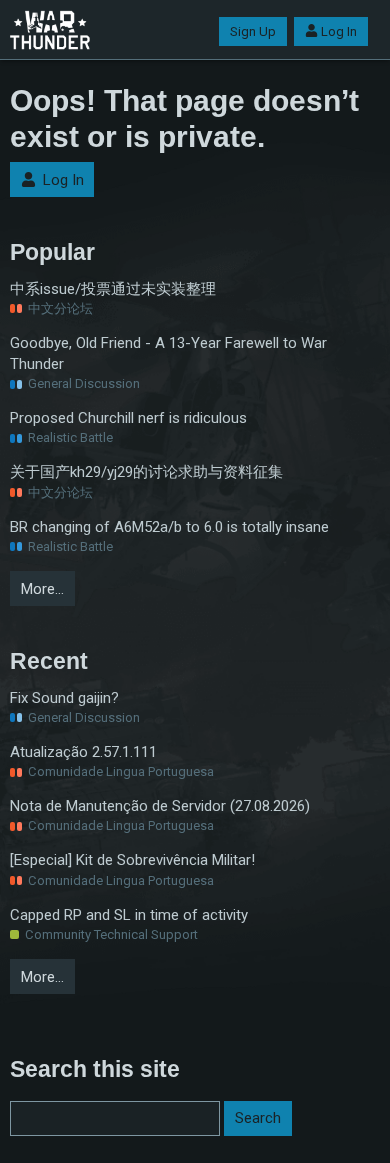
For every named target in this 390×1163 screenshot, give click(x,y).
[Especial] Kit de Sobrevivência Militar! (132, 860)
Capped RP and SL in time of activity (129, 915)
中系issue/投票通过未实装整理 (113, 289)
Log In (339, 31)
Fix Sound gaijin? (64, 698)
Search (258, 1118)
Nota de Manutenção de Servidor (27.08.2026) (160, 806)
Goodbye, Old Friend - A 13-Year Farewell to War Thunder (168, 353)
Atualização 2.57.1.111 (83, 752)
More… (42, 589)
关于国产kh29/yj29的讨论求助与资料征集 (146, 472)
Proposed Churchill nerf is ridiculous (128, 418)
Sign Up (253, 31)
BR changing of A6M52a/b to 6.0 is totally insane (169, 527)
